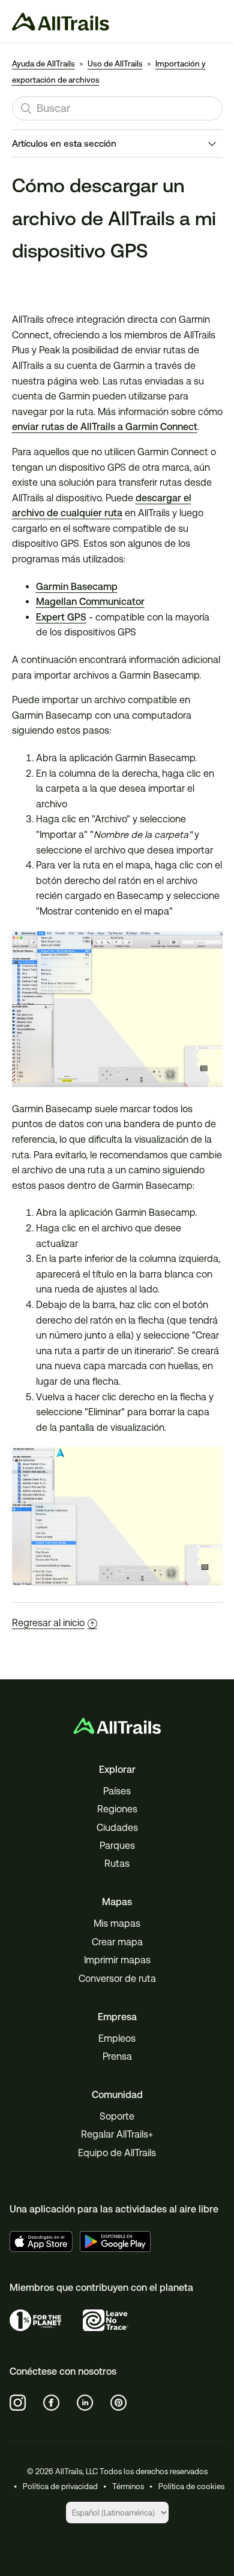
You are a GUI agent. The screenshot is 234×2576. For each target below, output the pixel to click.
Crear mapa (117, 1942)
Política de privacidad (60, 2486)
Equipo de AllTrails (117, 2153)
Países (117, 1791)
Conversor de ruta (117, 1979)
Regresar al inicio (48, 1623)
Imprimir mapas (117, 1960)
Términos (128, 2486)
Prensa (117, 2056)
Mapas (117, 1902)
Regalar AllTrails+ (117, 2134)
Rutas (117, 1864)
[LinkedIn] (85, 2403)
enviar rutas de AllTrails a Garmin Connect (105, 427)
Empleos (117, 2038)
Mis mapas (117, 1923)
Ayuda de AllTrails (43, 64)
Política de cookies (191, 2486)
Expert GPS (61, 617)
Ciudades (117, 1828)
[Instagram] (18, 2403)
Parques (117, 1846)
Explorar (117, 1770)
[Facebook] (52, 2403)
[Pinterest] (119, 2403)
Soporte (117, 2116)
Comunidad (117, 2095)
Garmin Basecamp (77, 587)
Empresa (117, 2017)
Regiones (117, 1809)
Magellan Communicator (90, 602)
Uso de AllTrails (115, 64)
